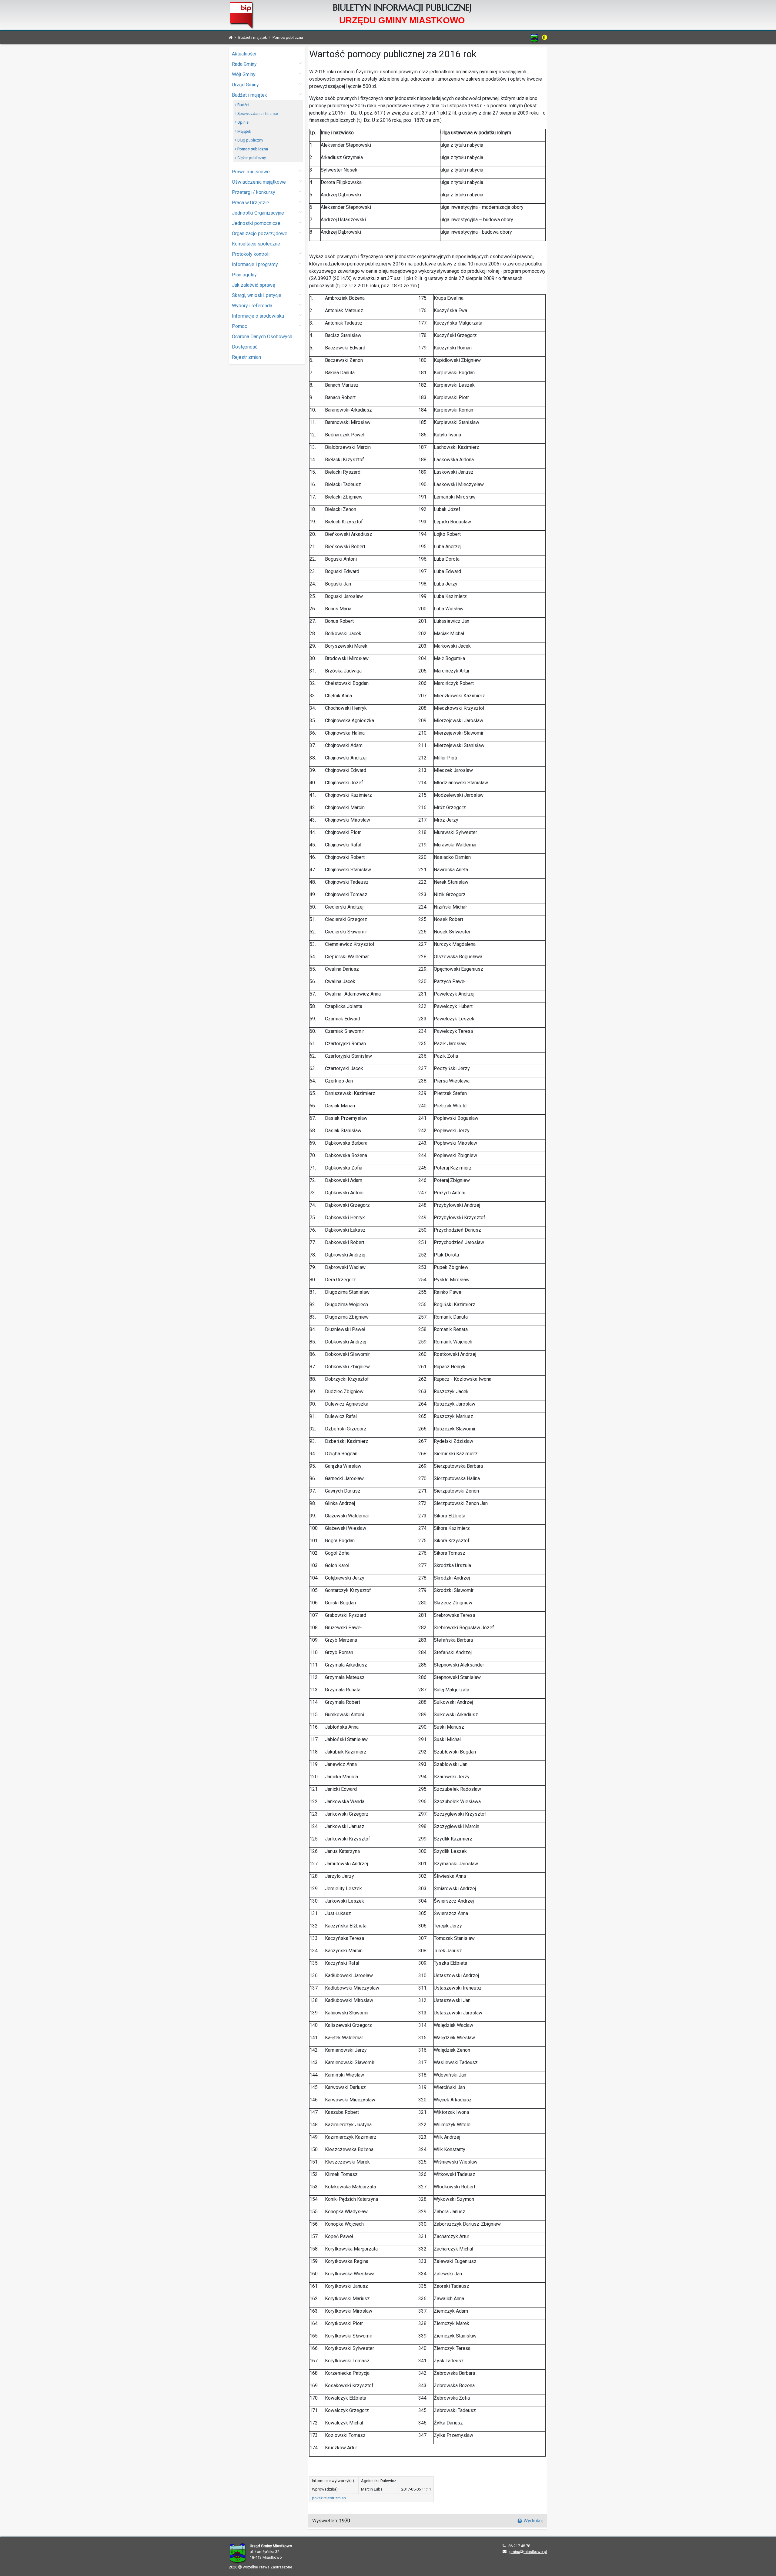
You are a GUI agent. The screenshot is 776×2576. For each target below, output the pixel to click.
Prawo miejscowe (251, 172)
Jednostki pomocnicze (256, 223)
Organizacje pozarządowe (260, 234)
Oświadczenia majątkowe (259, 182)
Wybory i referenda (252, 306)
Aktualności (244, 54)
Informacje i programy (255, 264)
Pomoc (239, 326)
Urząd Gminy (245, 85)
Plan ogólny (244, 275)
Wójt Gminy (244, 74)
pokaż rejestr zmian (329, 2498)
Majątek (244, 131)
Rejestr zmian (246, 357)
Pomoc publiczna (252, 149)
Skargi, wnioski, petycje (257, 295)
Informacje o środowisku (258, 316)
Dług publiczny (250, 140)
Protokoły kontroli (251, 254)
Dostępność (245, 347)
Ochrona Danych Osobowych (262, 337)
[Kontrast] (545, 37)
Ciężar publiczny (251, 158)
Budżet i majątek (249, 95)
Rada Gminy (244, 64)
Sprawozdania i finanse (257, 113)
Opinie (242, 122)
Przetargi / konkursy (254, 192)
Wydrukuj (532, 2521)
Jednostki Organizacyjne (258, 213)
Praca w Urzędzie (251, 203)
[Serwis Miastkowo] (535, 38)
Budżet (243, 105)
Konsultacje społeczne (256, 244)
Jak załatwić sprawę (253, 285)
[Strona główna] (231, 37)
